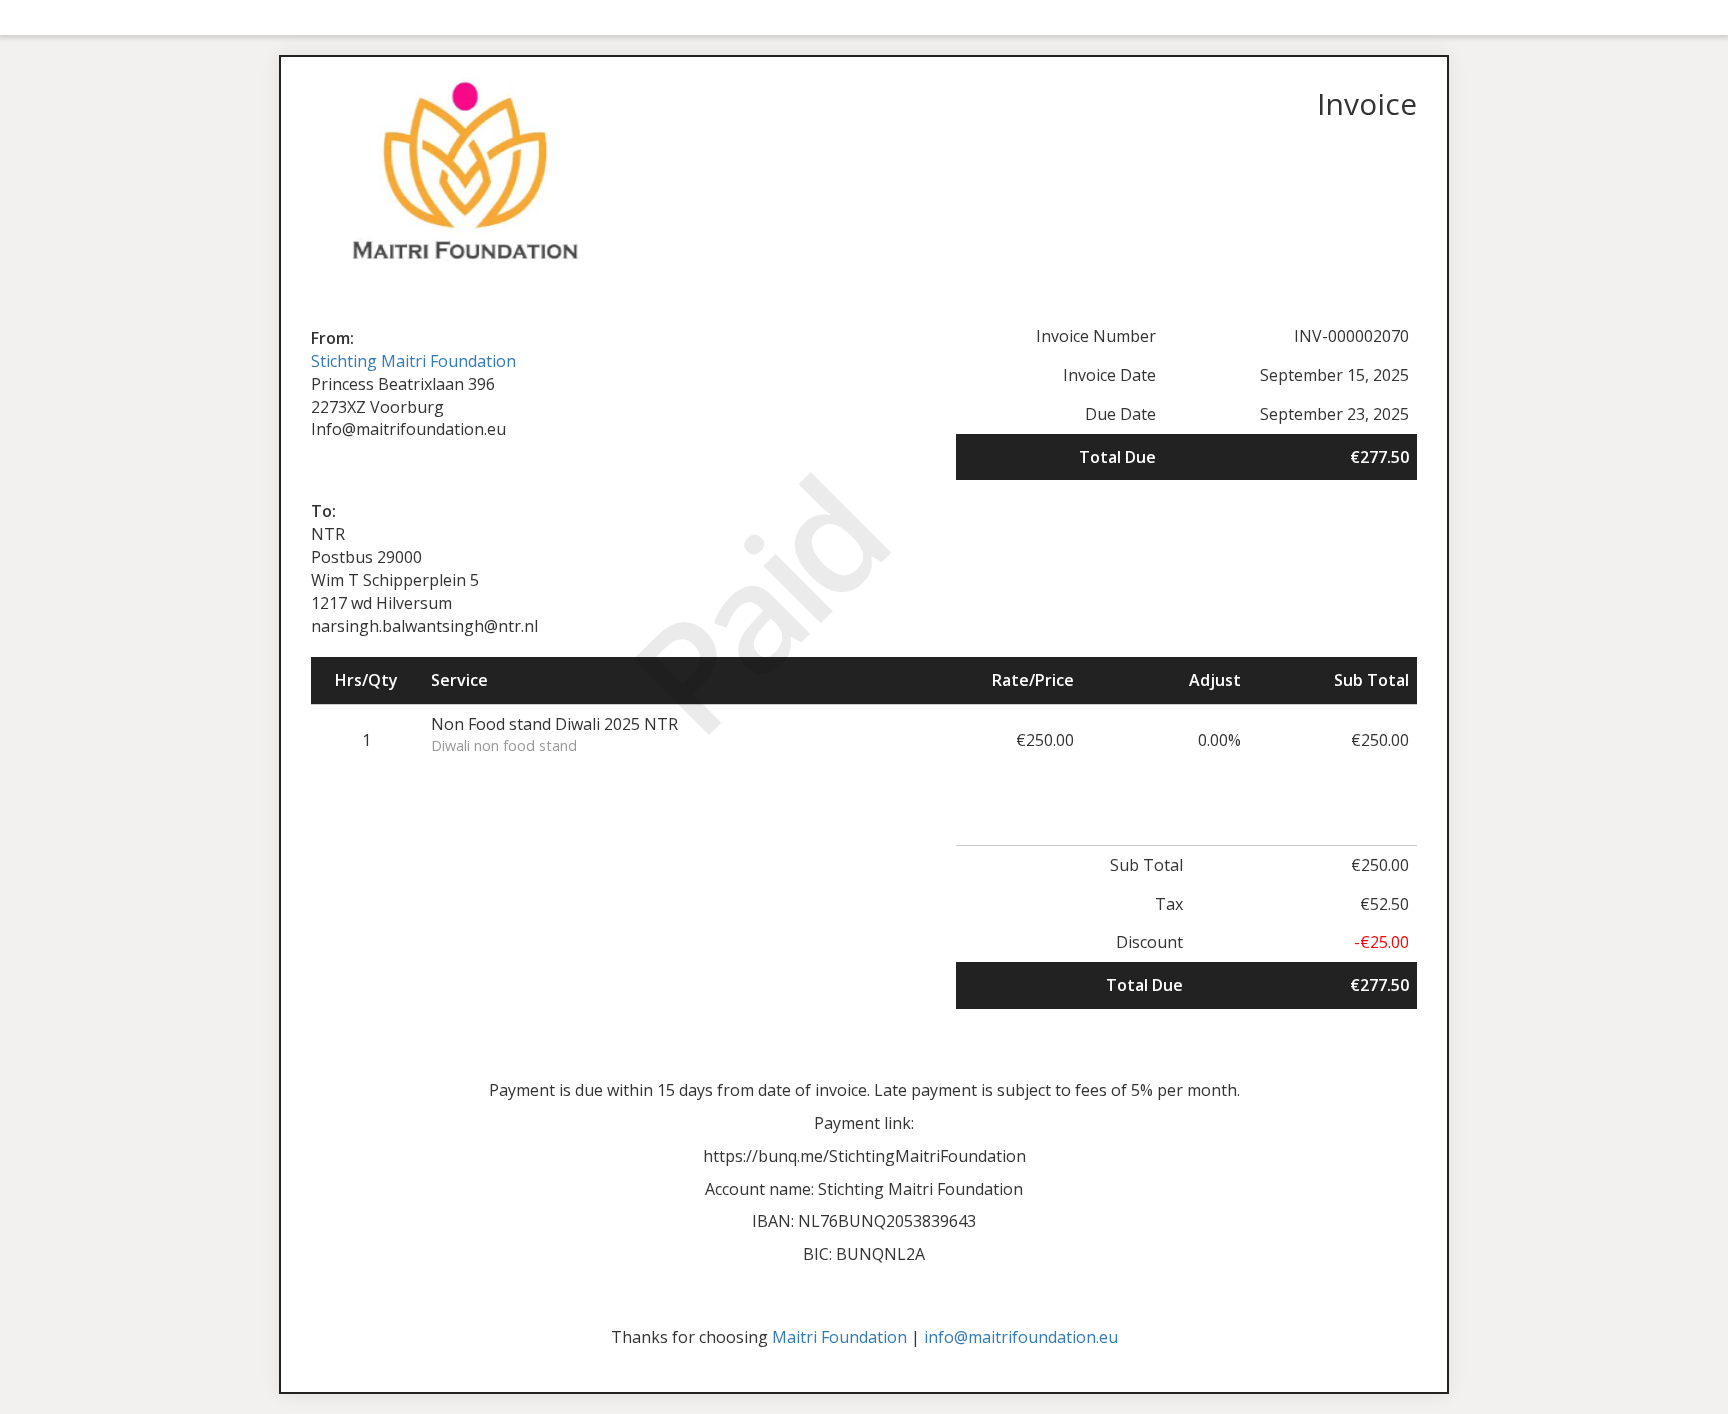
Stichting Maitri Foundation (413, 361)
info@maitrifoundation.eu (1021, 1337)
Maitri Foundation (839, 1337)
